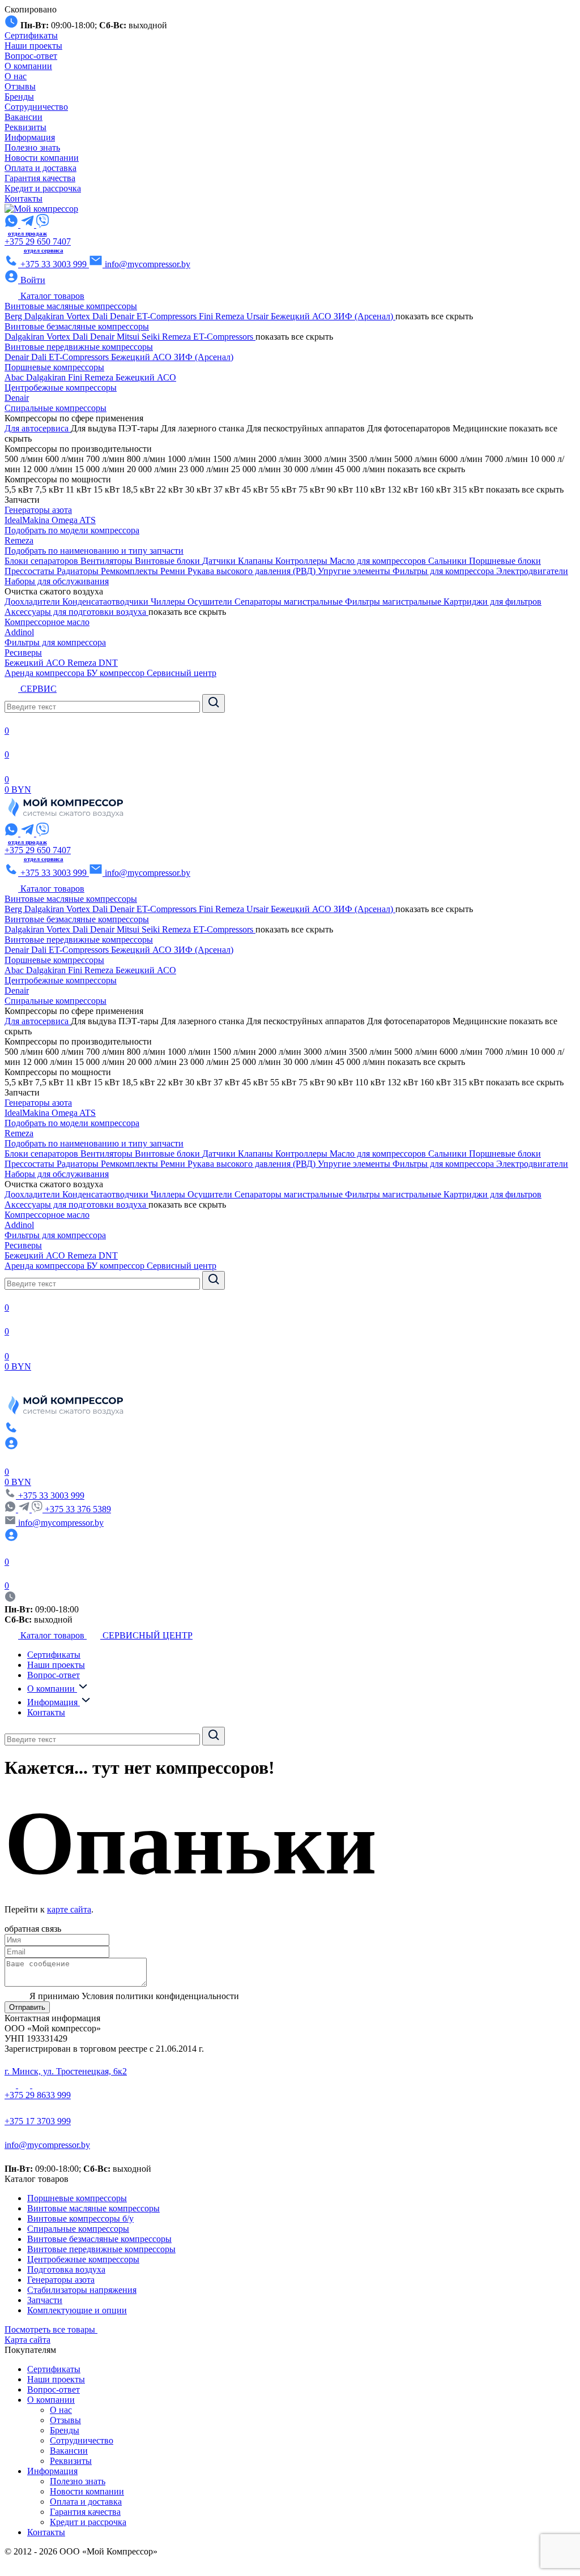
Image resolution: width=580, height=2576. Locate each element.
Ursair (259, 316)
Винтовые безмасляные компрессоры (77, 326)
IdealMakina (28, 520)
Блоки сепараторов (42, 561)
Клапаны (257, 561)
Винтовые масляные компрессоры (71, 306)
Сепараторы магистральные (290, 602)
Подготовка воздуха (66, 2269)
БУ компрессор (117, 673)
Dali (101, 316)
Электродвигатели (532, 571)
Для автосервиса (38, 428)
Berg (14, 316)
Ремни (174, 571)
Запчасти (45, 2300)
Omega (65, 520)
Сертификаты (31, 35)
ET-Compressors (168, 316)
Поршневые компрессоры (54, 367)
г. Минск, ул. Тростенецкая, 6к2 (66, 2071)
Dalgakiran (45, 316)
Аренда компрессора (46, 673)
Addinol (19, 632)
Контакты (24, 198)
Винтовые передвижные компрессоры (79, 347)
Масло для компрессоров (379, 561)
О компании (28, 66)
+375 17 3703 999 (38, 2121)
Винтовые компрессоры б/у (80, 2218)
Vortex (79, 316)
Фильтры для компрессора (444, 571)
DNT (108, 663)
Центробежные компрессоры (61, 388)
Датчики (220, 561)
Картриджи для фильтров (492, 602)
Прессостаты (31, 571)
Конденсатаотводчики (106, 602)
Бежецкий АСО (302, 316)
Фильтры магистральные (394, 602)
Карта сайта (27, 2340)
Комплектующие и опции (77, 2310)
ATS (88, 520)
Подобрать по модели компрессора (72, 530)
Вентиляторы (108, 561)
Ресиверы (23, 652)
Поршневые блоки (505, 561)
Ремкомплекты (131, 571)
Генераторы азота (38, 510)
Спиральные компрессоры (56, 408)
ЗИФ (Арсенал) (364, 316)
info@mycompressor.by (47, 2145)
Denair (123, 316)
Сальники (449, 561)
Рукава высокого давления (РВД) (253, 571)
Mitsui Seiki (139, 337)
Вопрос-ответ (31, 56)
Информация (30, 137)
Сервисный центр (182, 673)
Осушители (211, 602)
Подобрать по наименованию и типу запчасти (94, 551)
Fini (207, 316)
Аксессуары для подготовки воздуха (76, 612)
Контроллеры (302, 561)
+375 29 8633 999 (38, 2095)
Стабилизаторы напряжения (82, 2290)
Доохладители (33, 602)
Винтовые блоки (169, 561)
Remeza (231, 316)
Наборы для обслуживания (57, 581)
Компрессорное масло (47, 622)
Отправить (27, 2007)
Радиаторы (79, 571)
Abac (15, 377)
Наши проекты (33, 46)
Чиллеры (169, 602)
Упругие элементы (355, 571)
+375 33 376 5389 (78, 1509)
